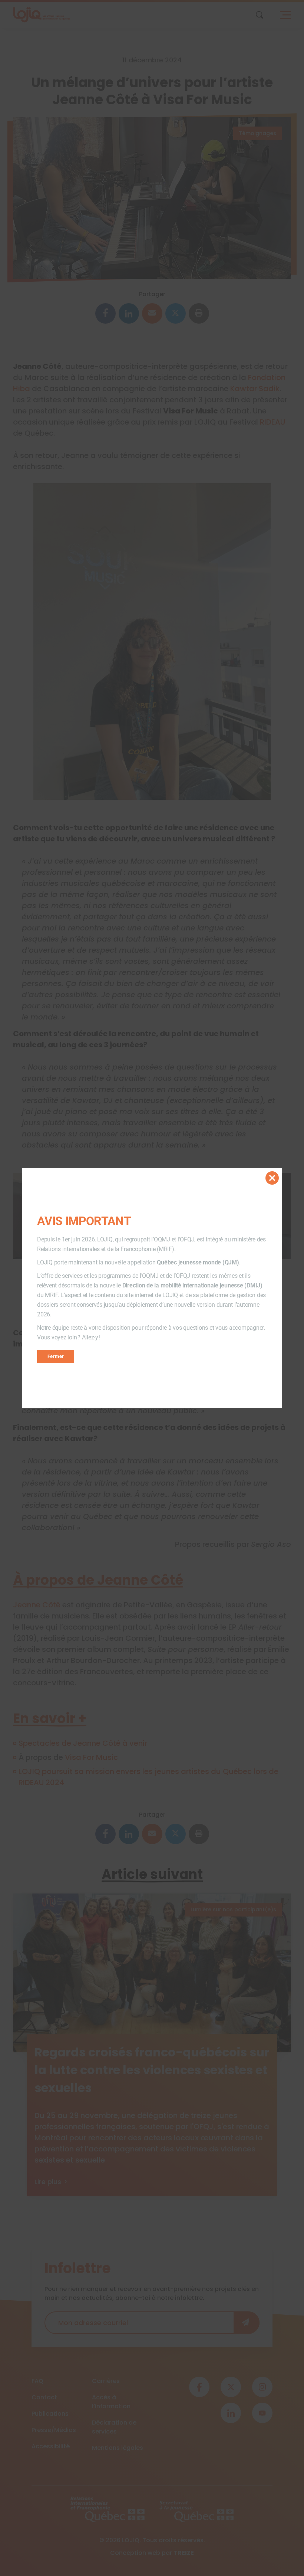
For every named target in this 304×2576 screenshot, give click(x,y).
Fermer (56, 1356)
